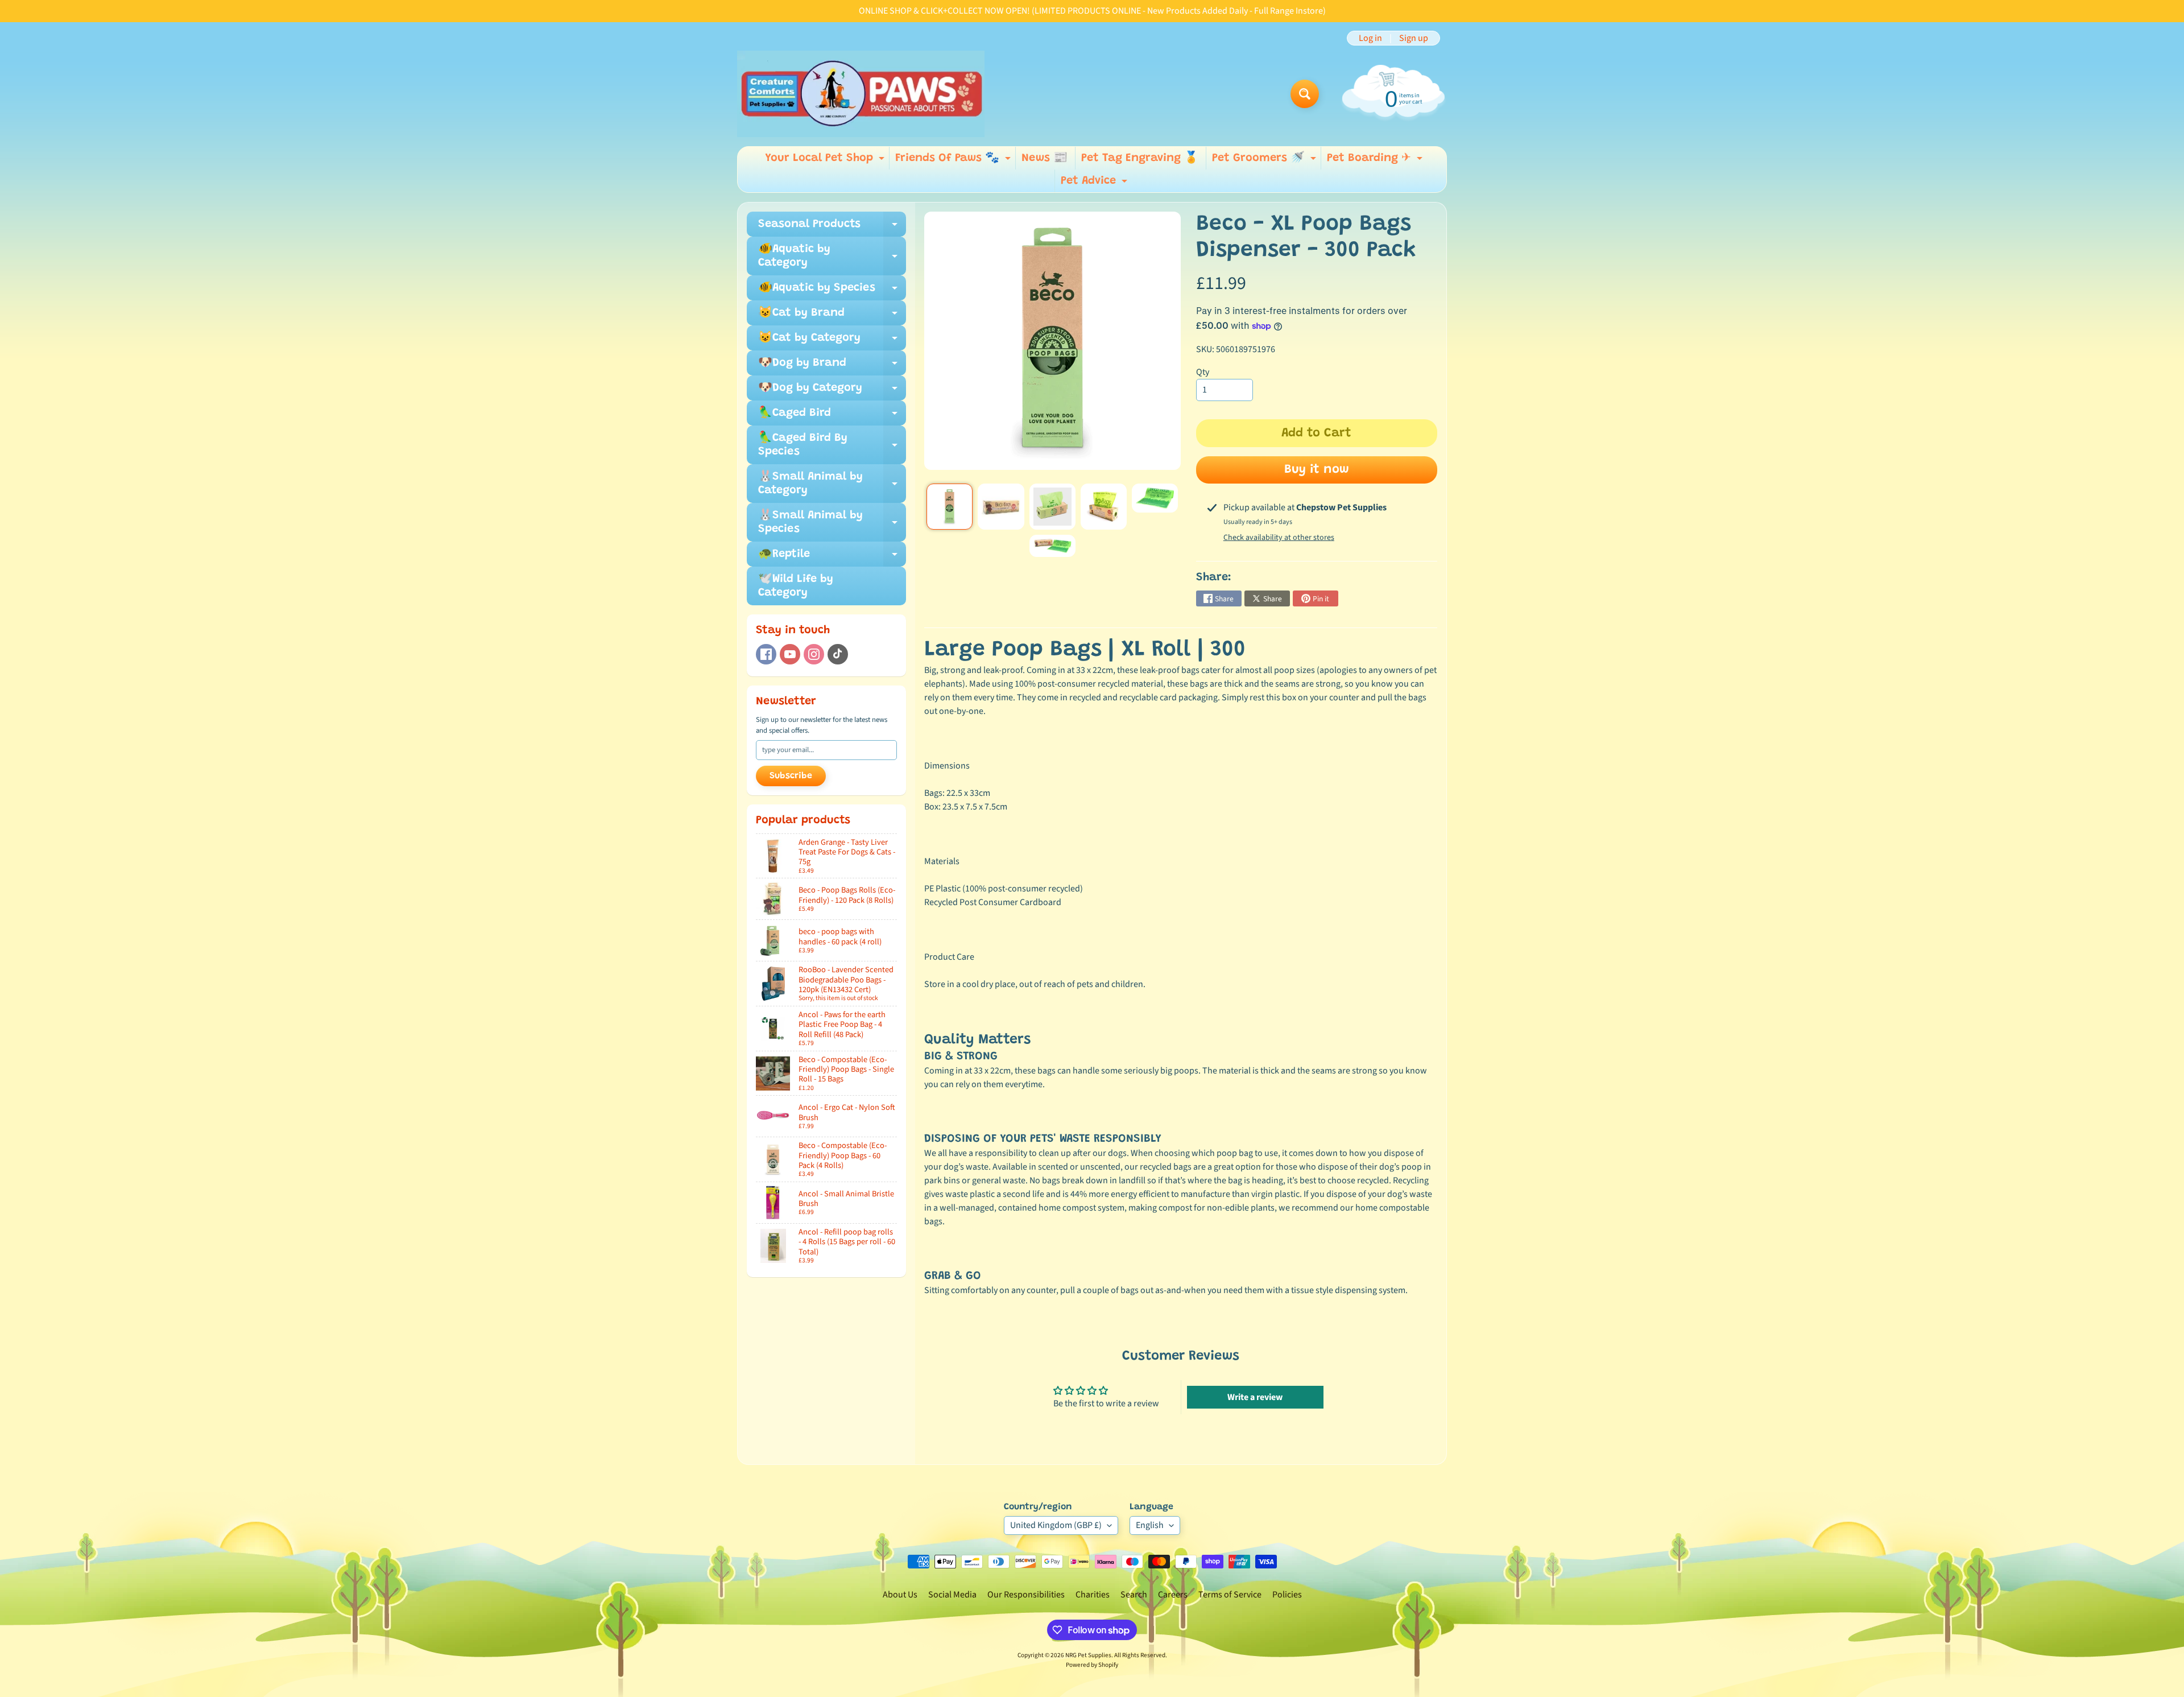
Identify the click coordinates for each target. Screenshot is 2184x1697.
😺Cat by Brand (832, 316)
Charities (1093, 1595)
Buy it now (1317, 470)
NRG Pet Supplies (1088, 1655)
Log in (1370, 38)
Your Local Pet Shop (826, 161)
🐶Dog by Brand (832, 366)
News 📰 (1045, 158)
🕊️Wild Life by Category (796, 586)
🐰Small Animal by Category (832, 484)
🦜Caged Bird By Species (832, 445)
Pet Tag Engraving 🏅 (1140, 158)
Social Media (952, 1595)
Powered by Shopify (1092, 1665)
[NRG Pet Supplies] (861, 94)
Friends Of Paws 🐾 (954, 161)
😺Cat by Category (832, 341)
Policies (1287, 1595)
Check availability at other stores (1279, 538)
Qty (1203, 372)
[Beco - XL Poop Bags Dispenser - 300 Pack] (950, 507)
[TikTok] (838, 654)
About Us (900, 1595)
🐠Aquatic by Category (832, 257)
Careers (1173, 1595)
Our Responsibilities (1026, 1595)
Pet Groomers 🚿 (1265, 161)
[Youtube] (790, 654)
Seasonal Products (832, 228)
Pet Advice (1095, 184)
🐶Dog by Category (832, 391)
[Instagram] (814, 654)
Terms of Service (1230, 1595)
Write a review (1255, 1397)
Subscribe (791, 776)
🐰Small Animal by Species (832, 523)
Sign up (1414, 38)
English (1150, 1525)
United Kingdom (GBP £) (1056, 1525)
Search (1134, 1595)
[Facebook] (766, 654)
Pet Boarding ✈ (1376, 161)
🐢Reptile (832, 558)
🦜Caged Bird (832, 416)
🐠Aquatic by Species (832, 291)
